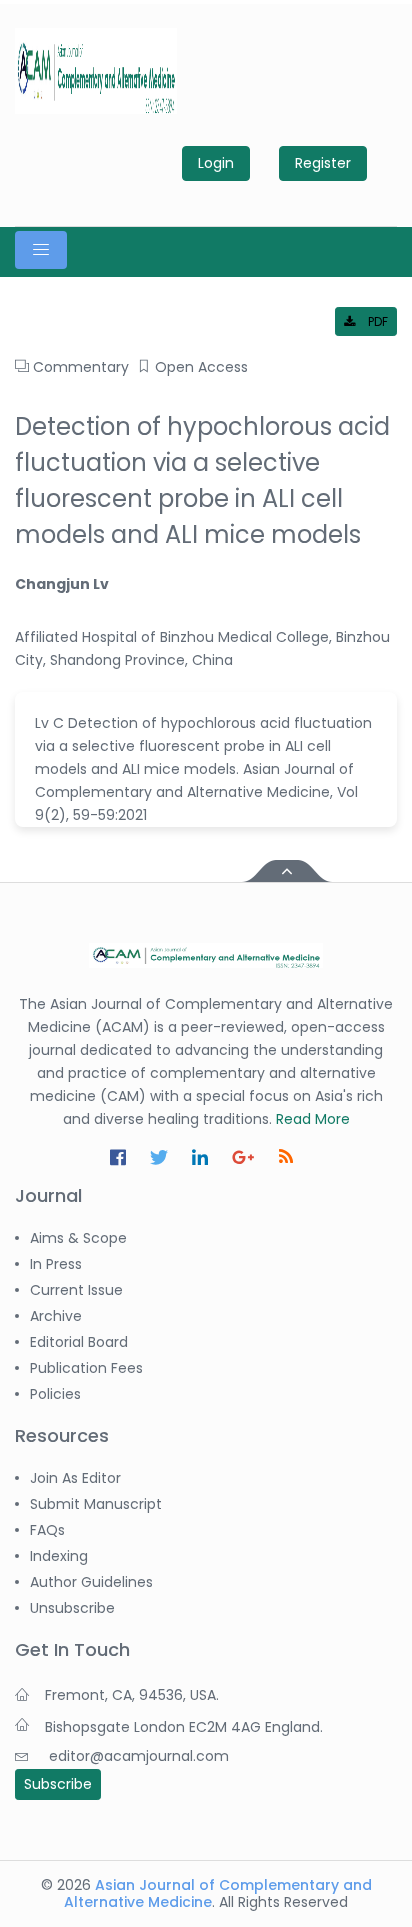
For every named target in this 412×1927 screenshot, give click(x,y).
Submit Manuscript (96, 1504)
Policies (55, 1394)
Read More (313, 1119)
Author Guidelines (91, 1582)
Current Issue (76, 1290)
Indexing (59, 1556)
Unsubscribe (72, 1608)
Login (216, 163)
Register (323, 163)
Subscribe (58, 1784)
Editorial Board (79, 1342)
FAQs (47, 1530)
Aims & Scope (78, 1238)
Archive (56, 1316)
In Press (56, 1264)
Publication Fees (86, 1368)
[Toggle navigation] (41, 250)
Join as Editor (75, 1478)
